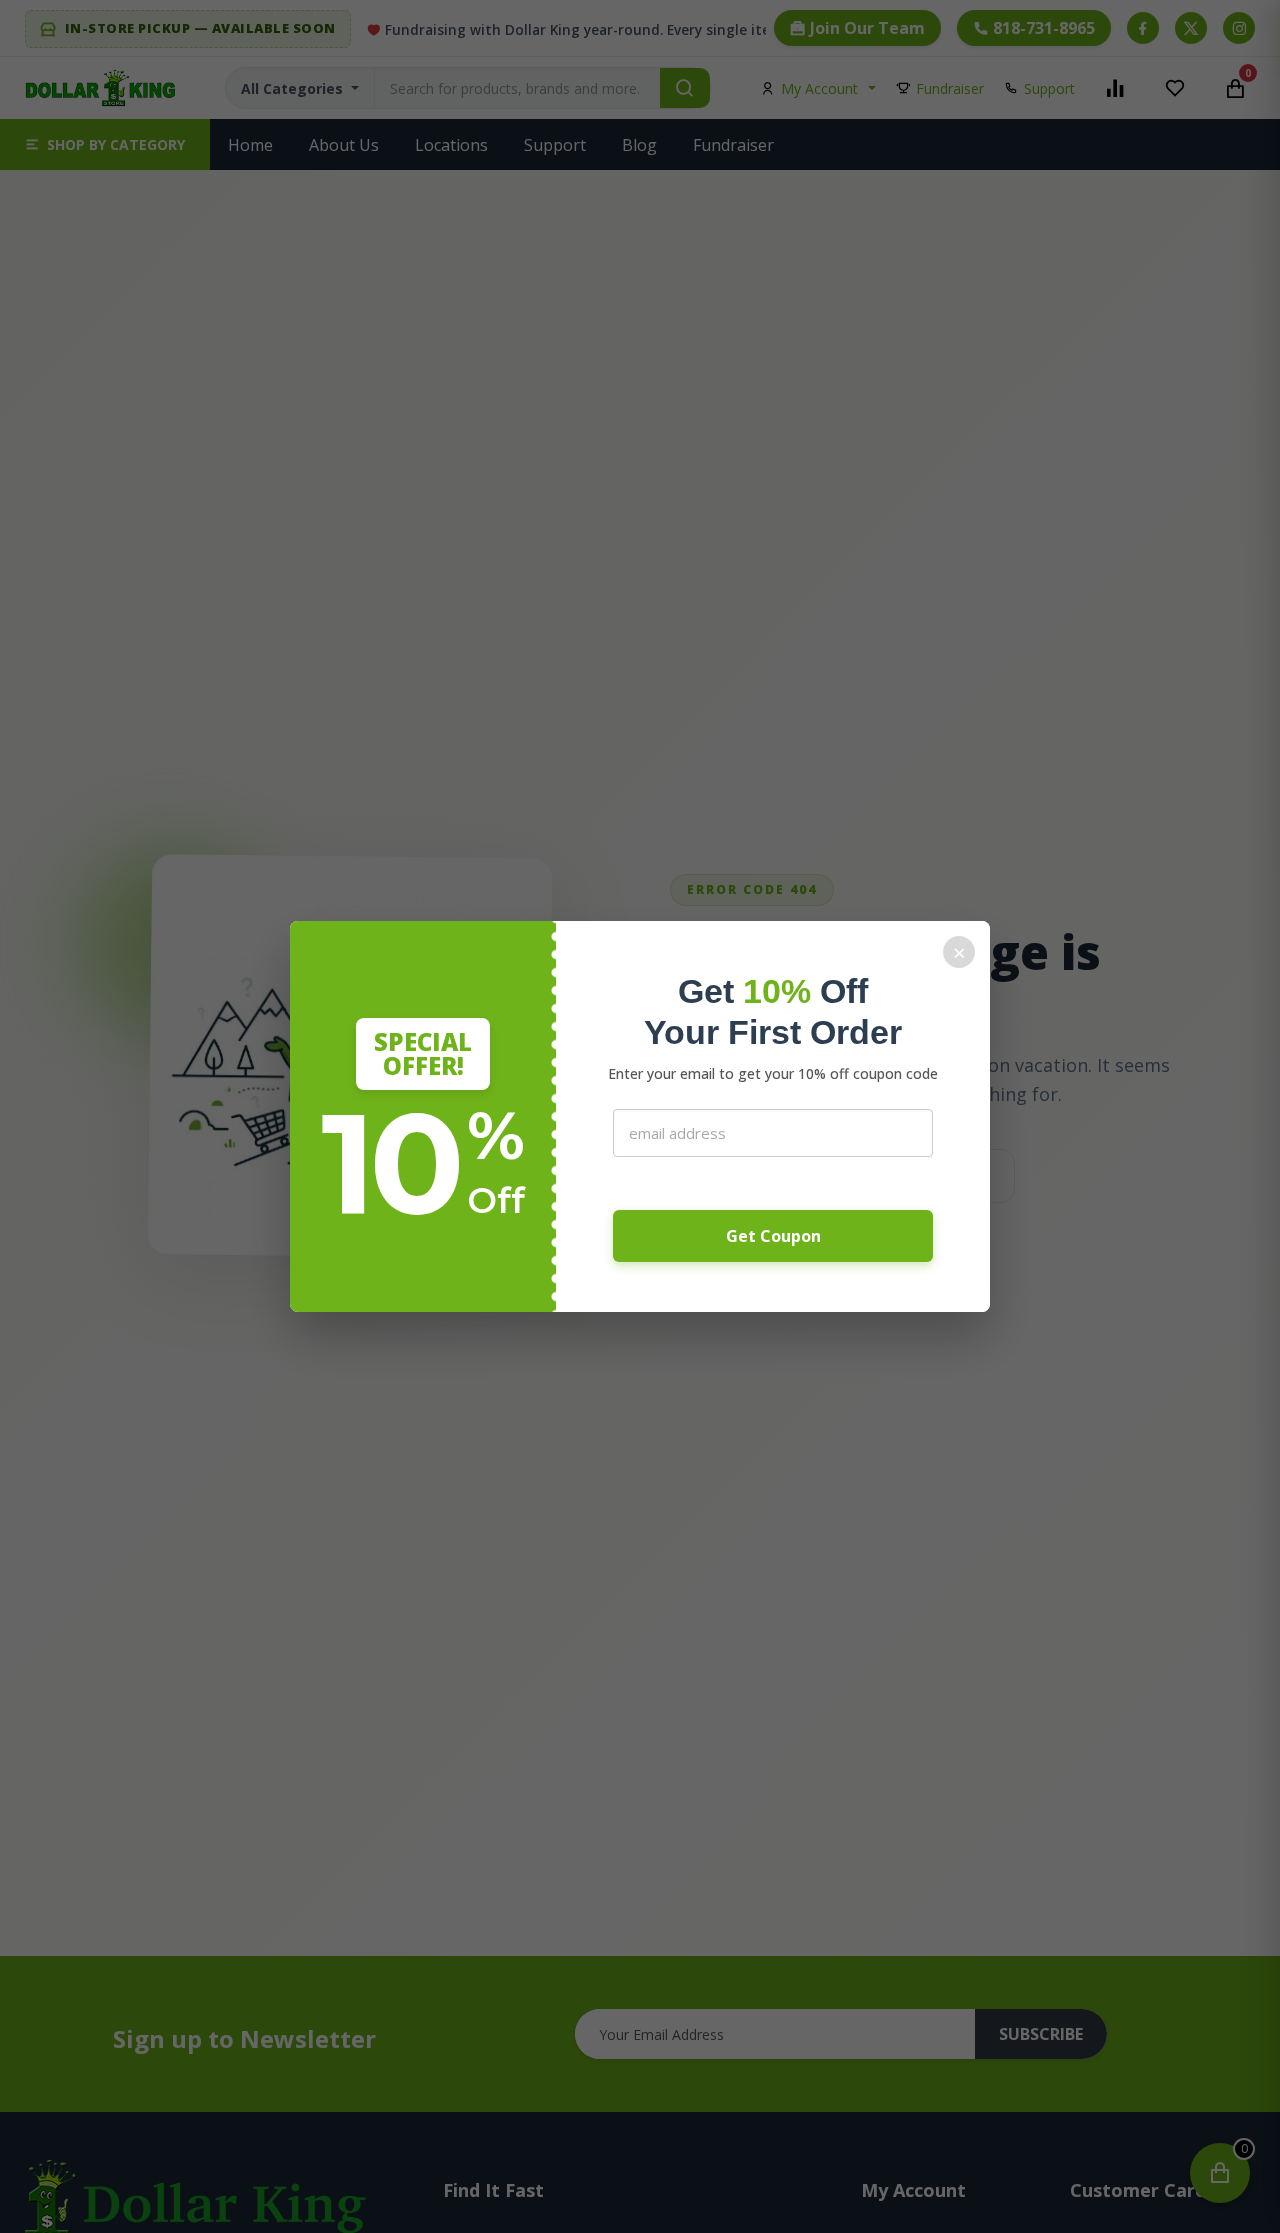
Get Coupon (773, 1236)
